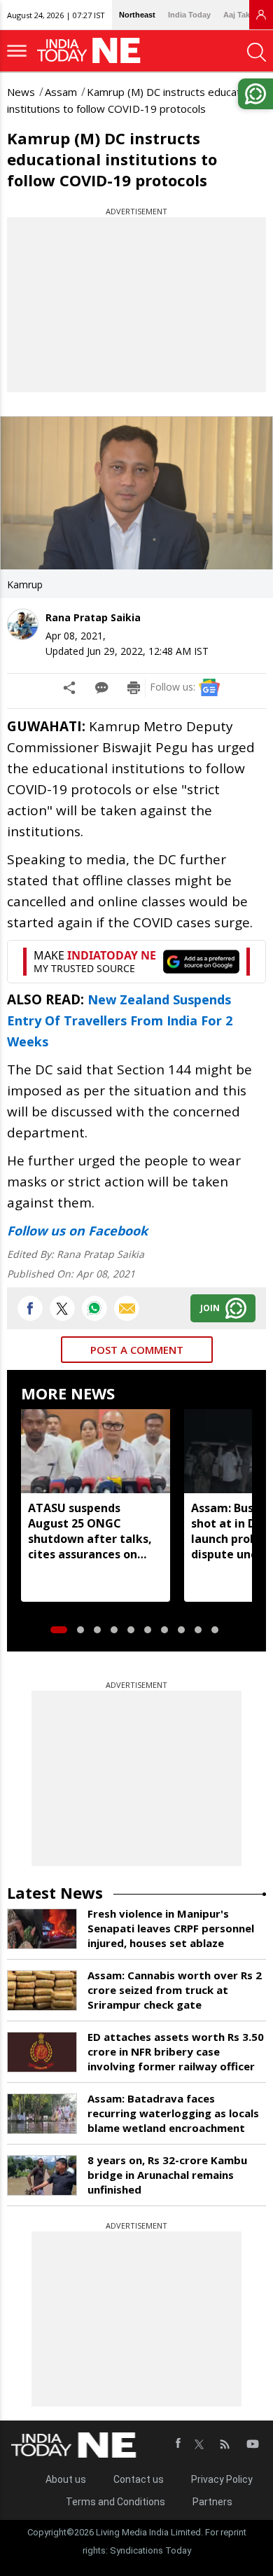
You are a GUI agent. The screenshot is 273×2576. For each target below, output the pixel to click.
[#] (94, 1308)
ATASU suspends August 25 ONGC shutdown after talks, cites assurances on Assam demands (90, 1531)
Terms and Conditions (115, 2502)
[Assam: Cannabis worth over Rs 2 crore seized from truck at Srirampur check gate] (42, 1990)
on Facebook (106, 1231)
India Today (189, 15)
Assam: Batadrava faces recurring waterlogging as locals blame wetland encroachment (173, 2113)
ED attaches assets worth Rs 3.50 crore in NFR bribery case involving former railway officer (176, 2051)
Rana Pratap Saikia (93, 617)
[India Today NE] (93, 51)
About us (66, 2479)
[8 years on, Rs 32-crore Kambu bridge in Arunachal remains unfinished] (42, 2175)
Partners (212, 2502)
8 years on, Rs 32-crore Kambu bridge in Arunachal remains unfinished (167, 2175)
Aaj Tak (237, 15)
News (21, 92)
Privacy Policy (222, 2479)
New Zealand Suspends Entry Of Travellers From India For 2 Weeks (120, 1020)
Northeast (137, 15)
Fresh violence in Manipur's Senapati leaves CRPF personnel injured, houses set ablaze (171, 1928)
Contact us (139, 2479)
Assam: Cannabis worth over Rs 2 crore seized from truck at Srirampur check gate (175, 1990)
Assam (61, 92)
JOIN (210, 1308)
